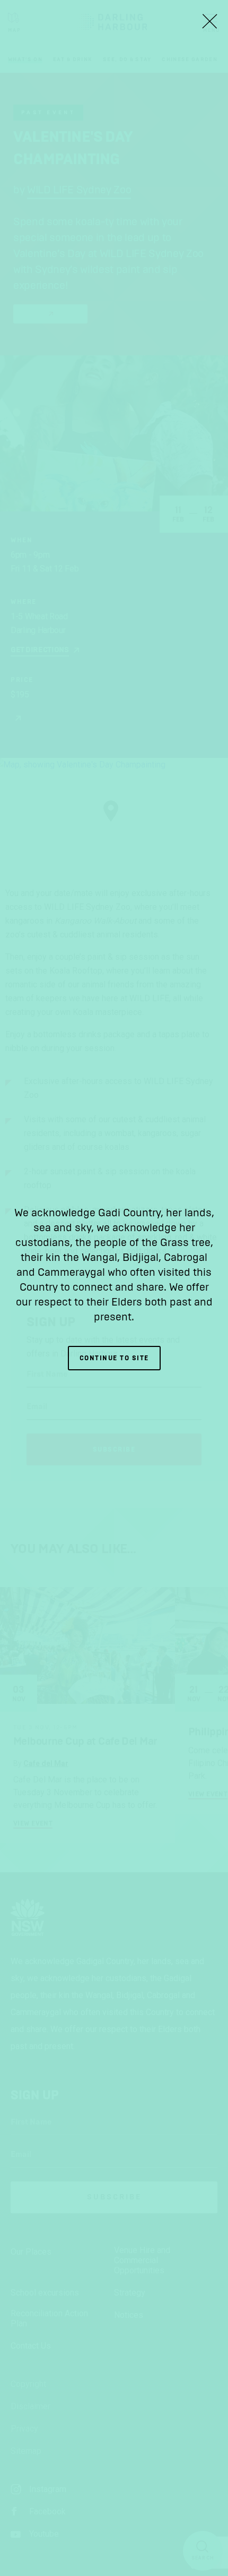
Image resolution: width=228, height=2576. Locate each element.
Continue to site (114, 1358)
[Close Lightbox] (209, 21)
